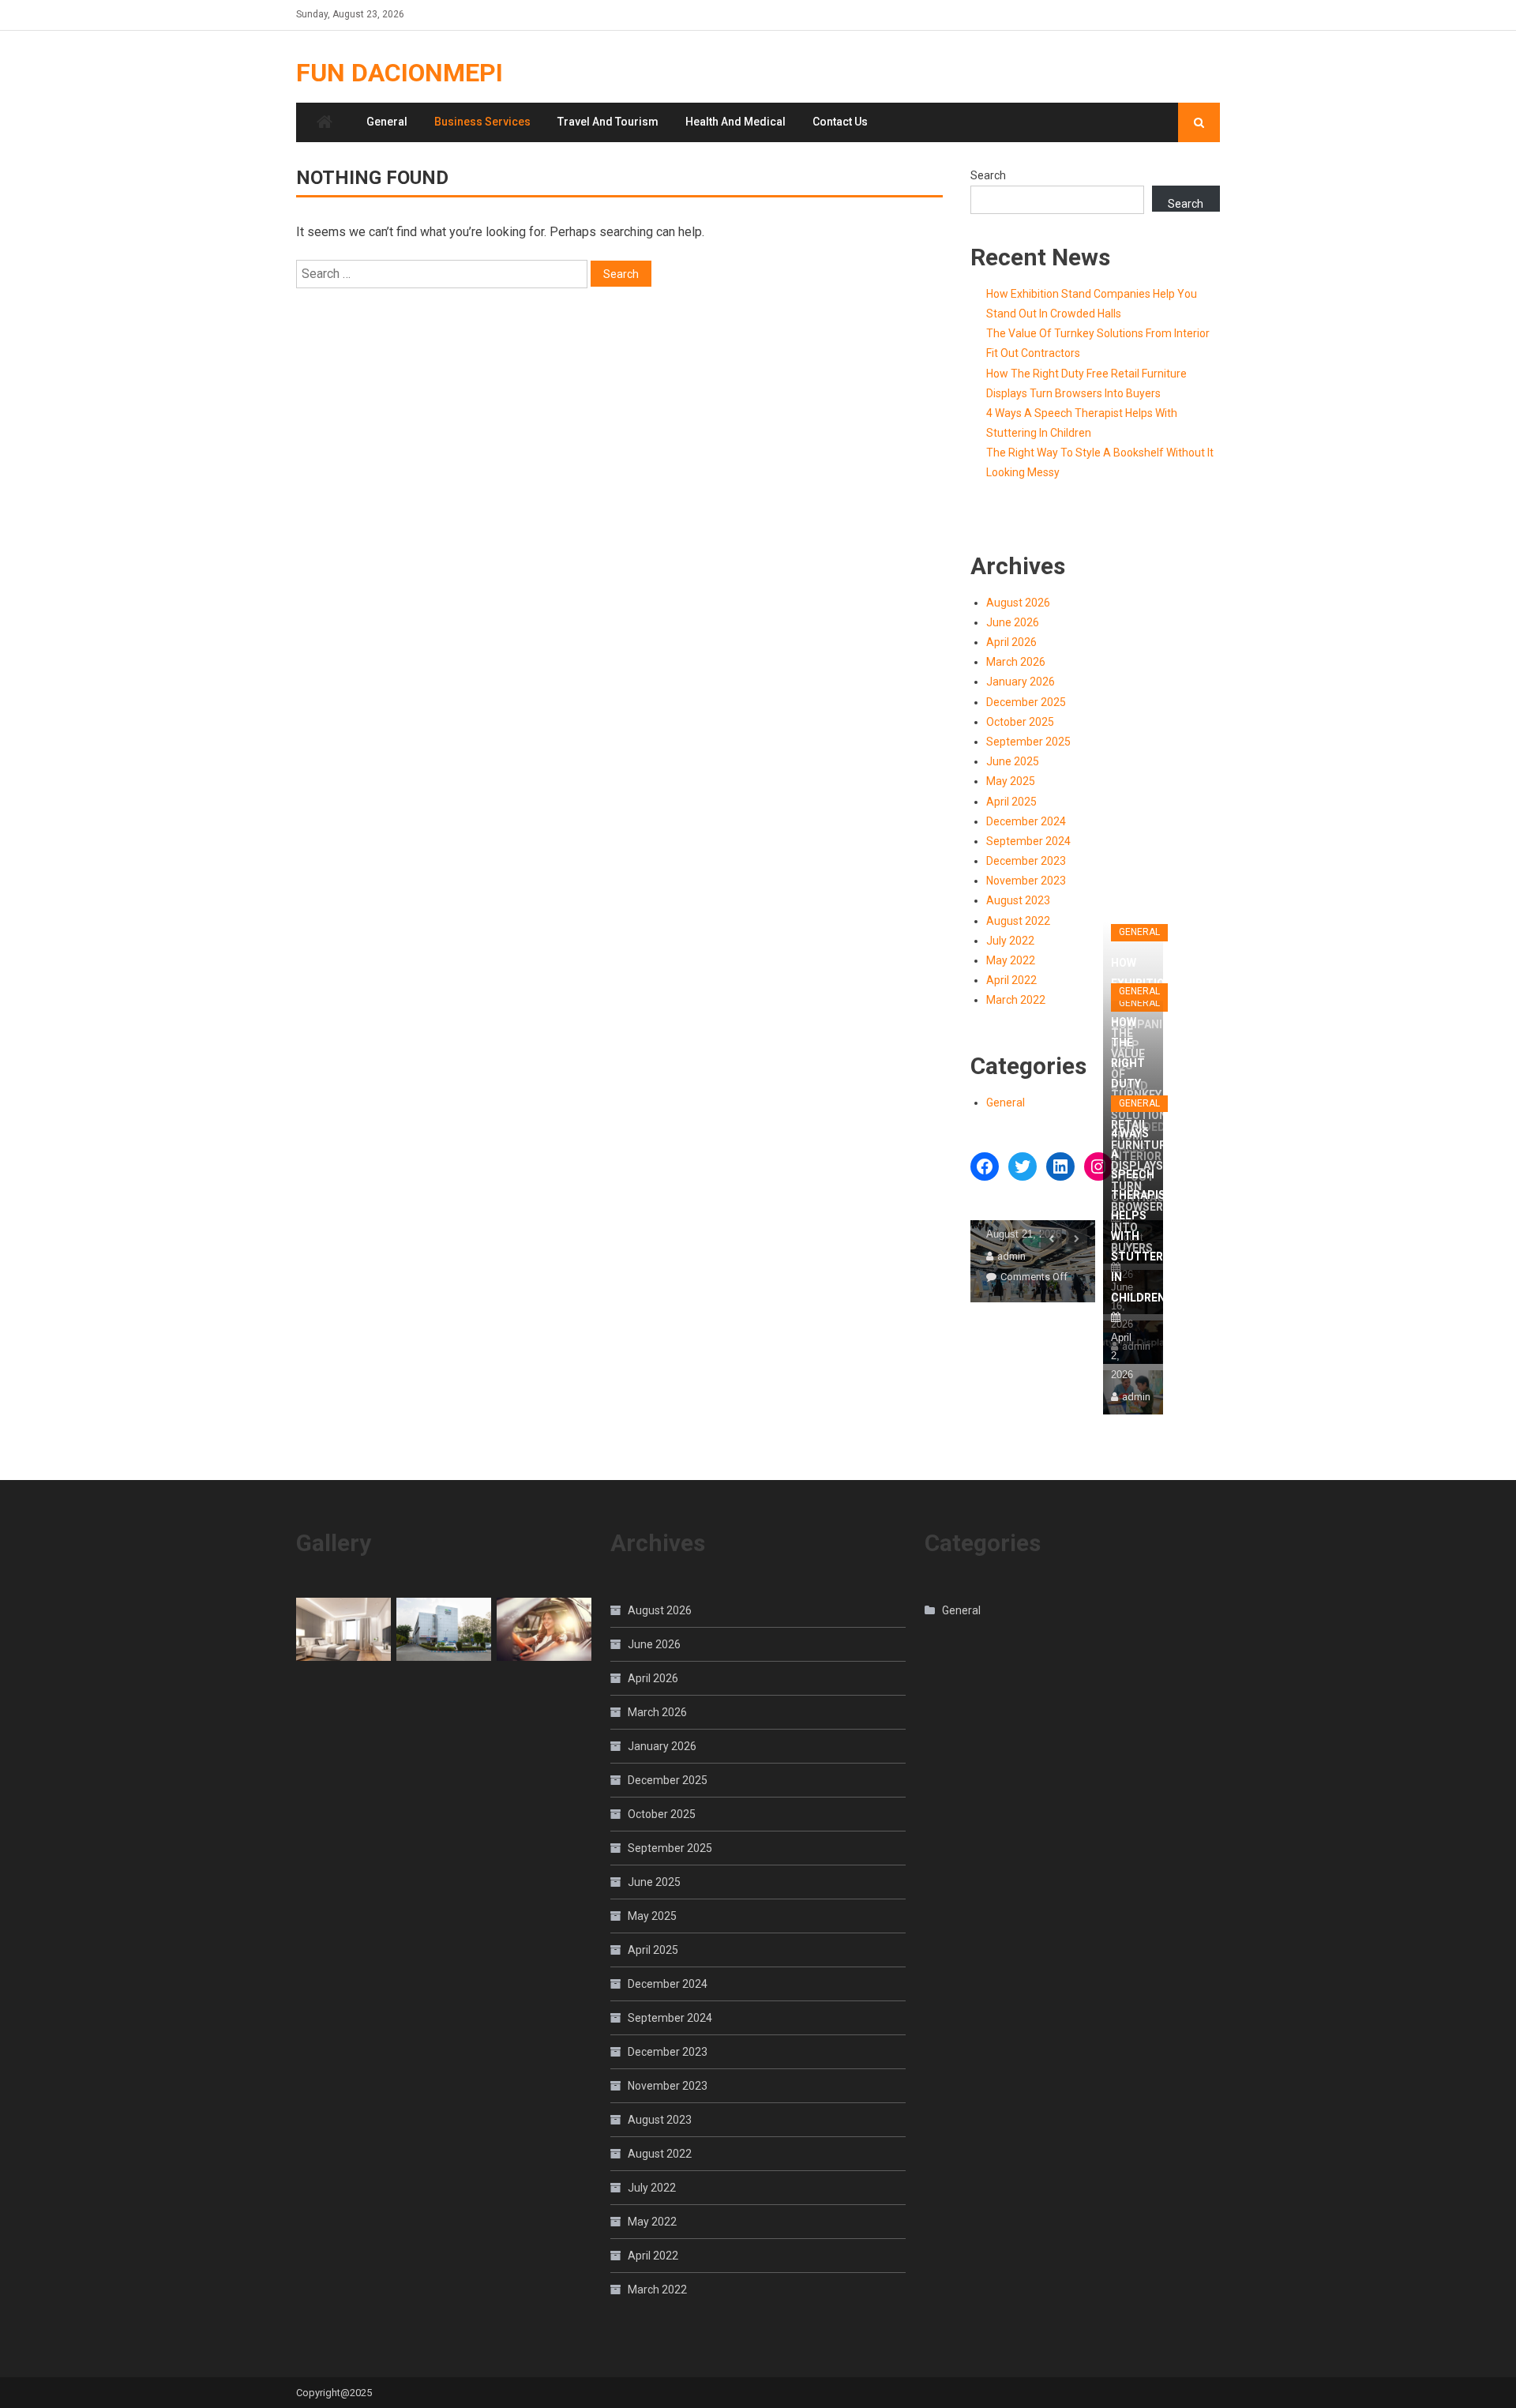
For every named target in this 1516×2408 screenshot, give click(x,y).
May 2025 (1011, 781)
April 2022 (1011, 980)
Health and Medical (735, 122)
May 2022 (1011, 960)
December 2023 (1026, 861)
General (387, 122)
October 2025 (1020, 722)
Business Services (482, 122)
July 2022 (1010, 941)
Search (988, 175)
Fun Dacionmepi (400, 73)
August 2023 (1018, 900)
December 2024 (1026, 821)
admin (1011, 1256)
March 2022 (1016, 1000)
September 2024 (1028, 841)
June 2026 (1013, 622)
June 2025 (1013, 761)
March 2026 (1016, 662)
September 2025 (1028, 742)
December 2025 (1026, 702)
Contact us (840, 122)
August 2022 (1018, 921)
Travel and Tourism (608, 122)
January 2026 (1021, 682)
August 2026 (1018, 603)
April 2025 (1011, 802)
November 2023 (1026, 881)
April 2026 (1011, 642)
